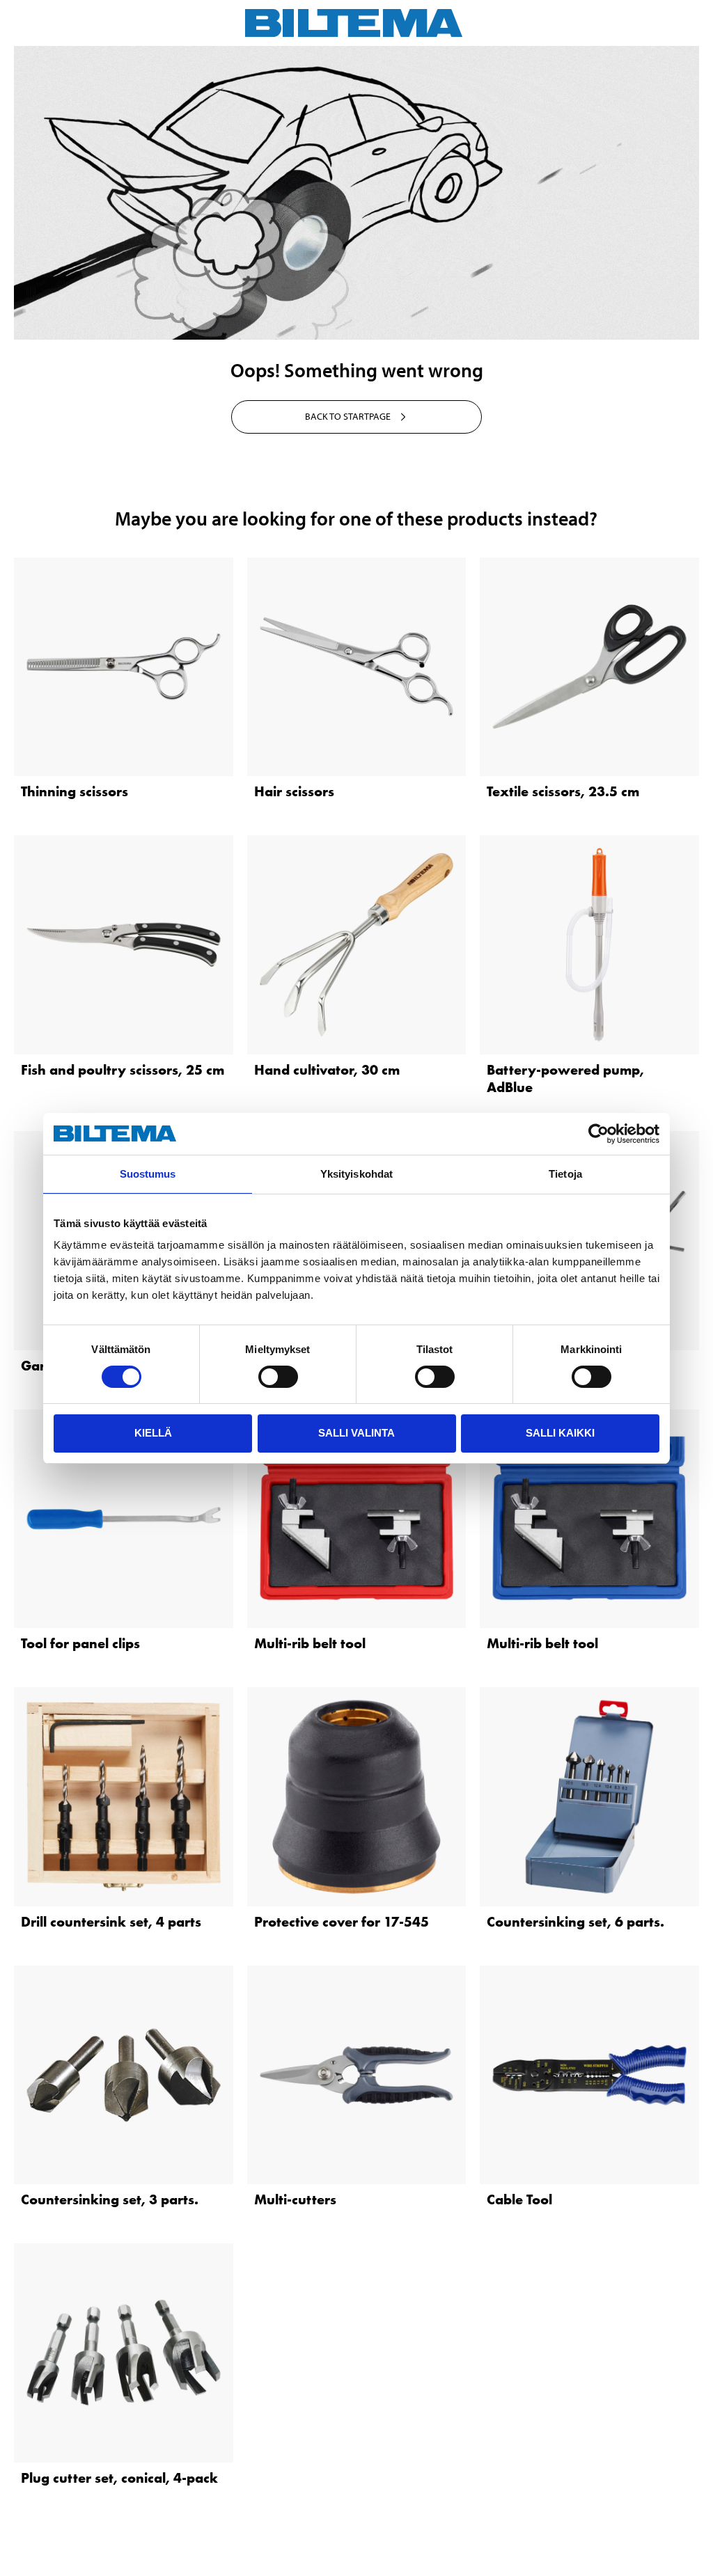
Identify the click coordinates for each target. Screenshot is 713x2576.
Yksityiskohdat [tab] (356, 1174)
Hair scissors (294, 791)
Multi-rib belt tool (310, 1643)
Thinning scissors (75, 791)
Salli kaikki (560, 1433)
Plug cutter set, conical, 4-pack (119, 2478)
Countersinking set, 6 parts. (575, 1922)
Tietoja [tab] (565, 1174)
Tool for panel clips (80, 1643)
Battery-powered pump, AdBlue (565, 1078)
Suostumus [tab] (148, 1174)
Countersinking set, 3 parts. (110, 2199)
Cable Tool (519, 2199)
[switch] (278, 1377)
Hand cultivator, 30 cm (327, 1070)
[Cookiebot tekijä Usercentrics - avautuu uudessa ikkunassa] (598, 1134)
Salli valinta (356, 1433)
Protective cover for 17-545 (342, 1922)
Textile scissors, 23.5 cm (563, 791)
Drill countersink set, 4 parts (111, 1922)
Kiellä (153, 1433)
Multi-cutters (295, 2199)
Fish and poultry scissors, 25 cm (123, 1070)
